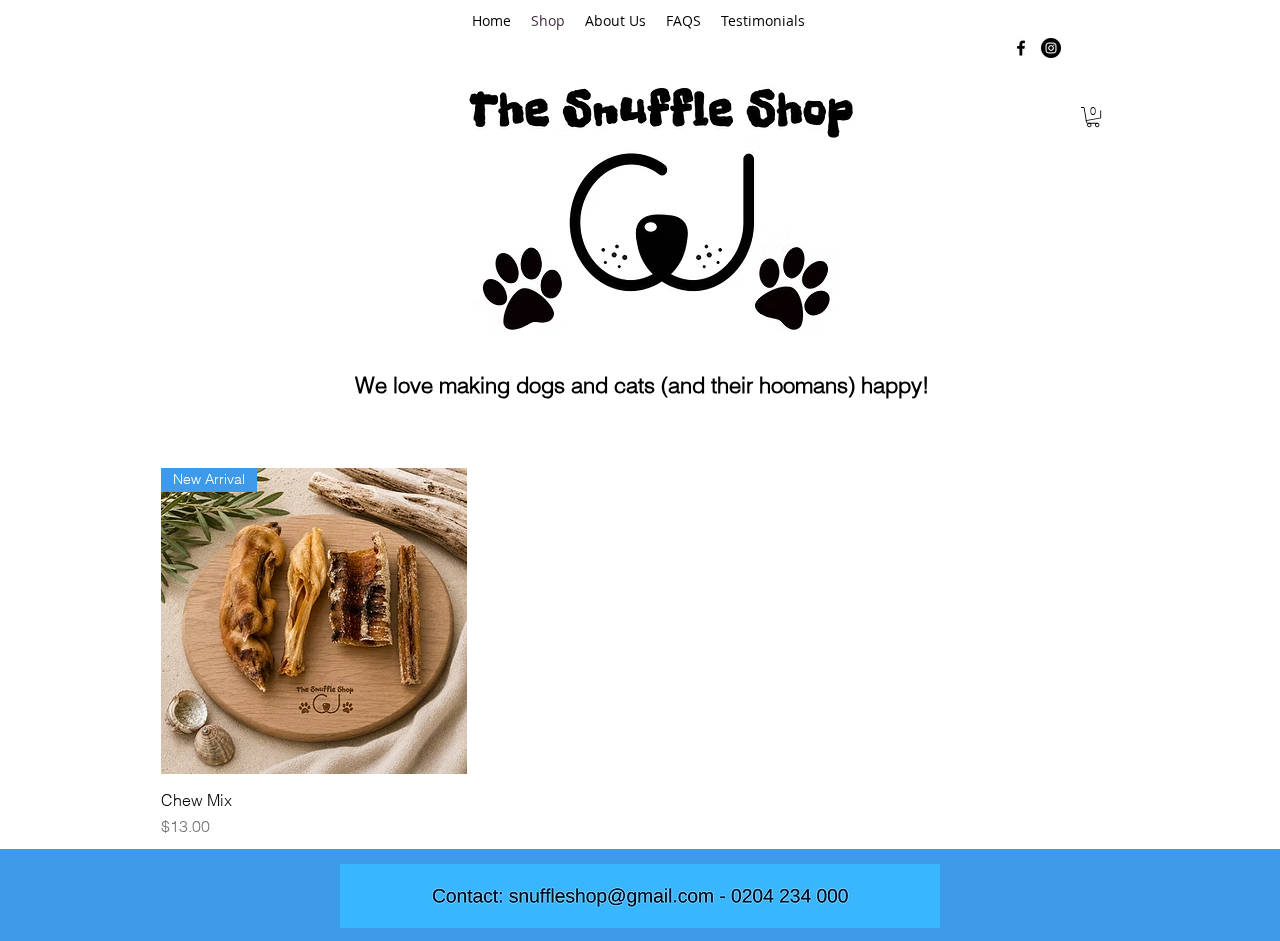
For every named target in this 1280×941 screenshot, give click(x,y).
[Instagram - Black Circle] (1051, 48)
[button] (1093, 117)
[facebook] (1021, 48)
